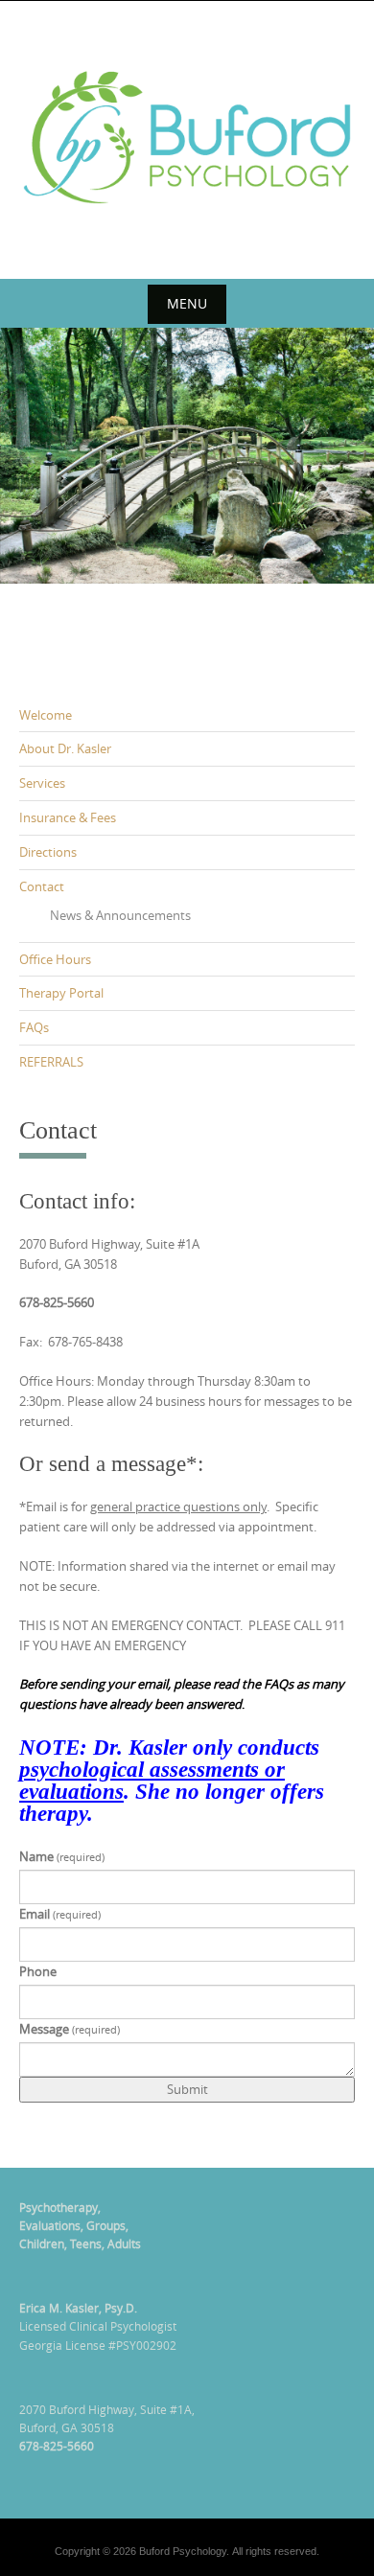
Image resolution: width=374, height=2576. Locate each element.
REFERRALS (51, 1062)
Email (60, 1914)
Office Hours (55, 959)
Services (42, 783)
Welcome (46, 715)
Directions (48, 852)
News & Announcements (120, 915)
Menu (187, 303)
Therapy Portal (61, 993)
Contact (42, 886)
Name (62, 1856)
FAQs (34, 1027)
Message (70, 2029)
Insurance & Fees (68, 817)
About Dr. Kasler (65, 748)
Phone (38, 1971)
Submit (187, 2089)
